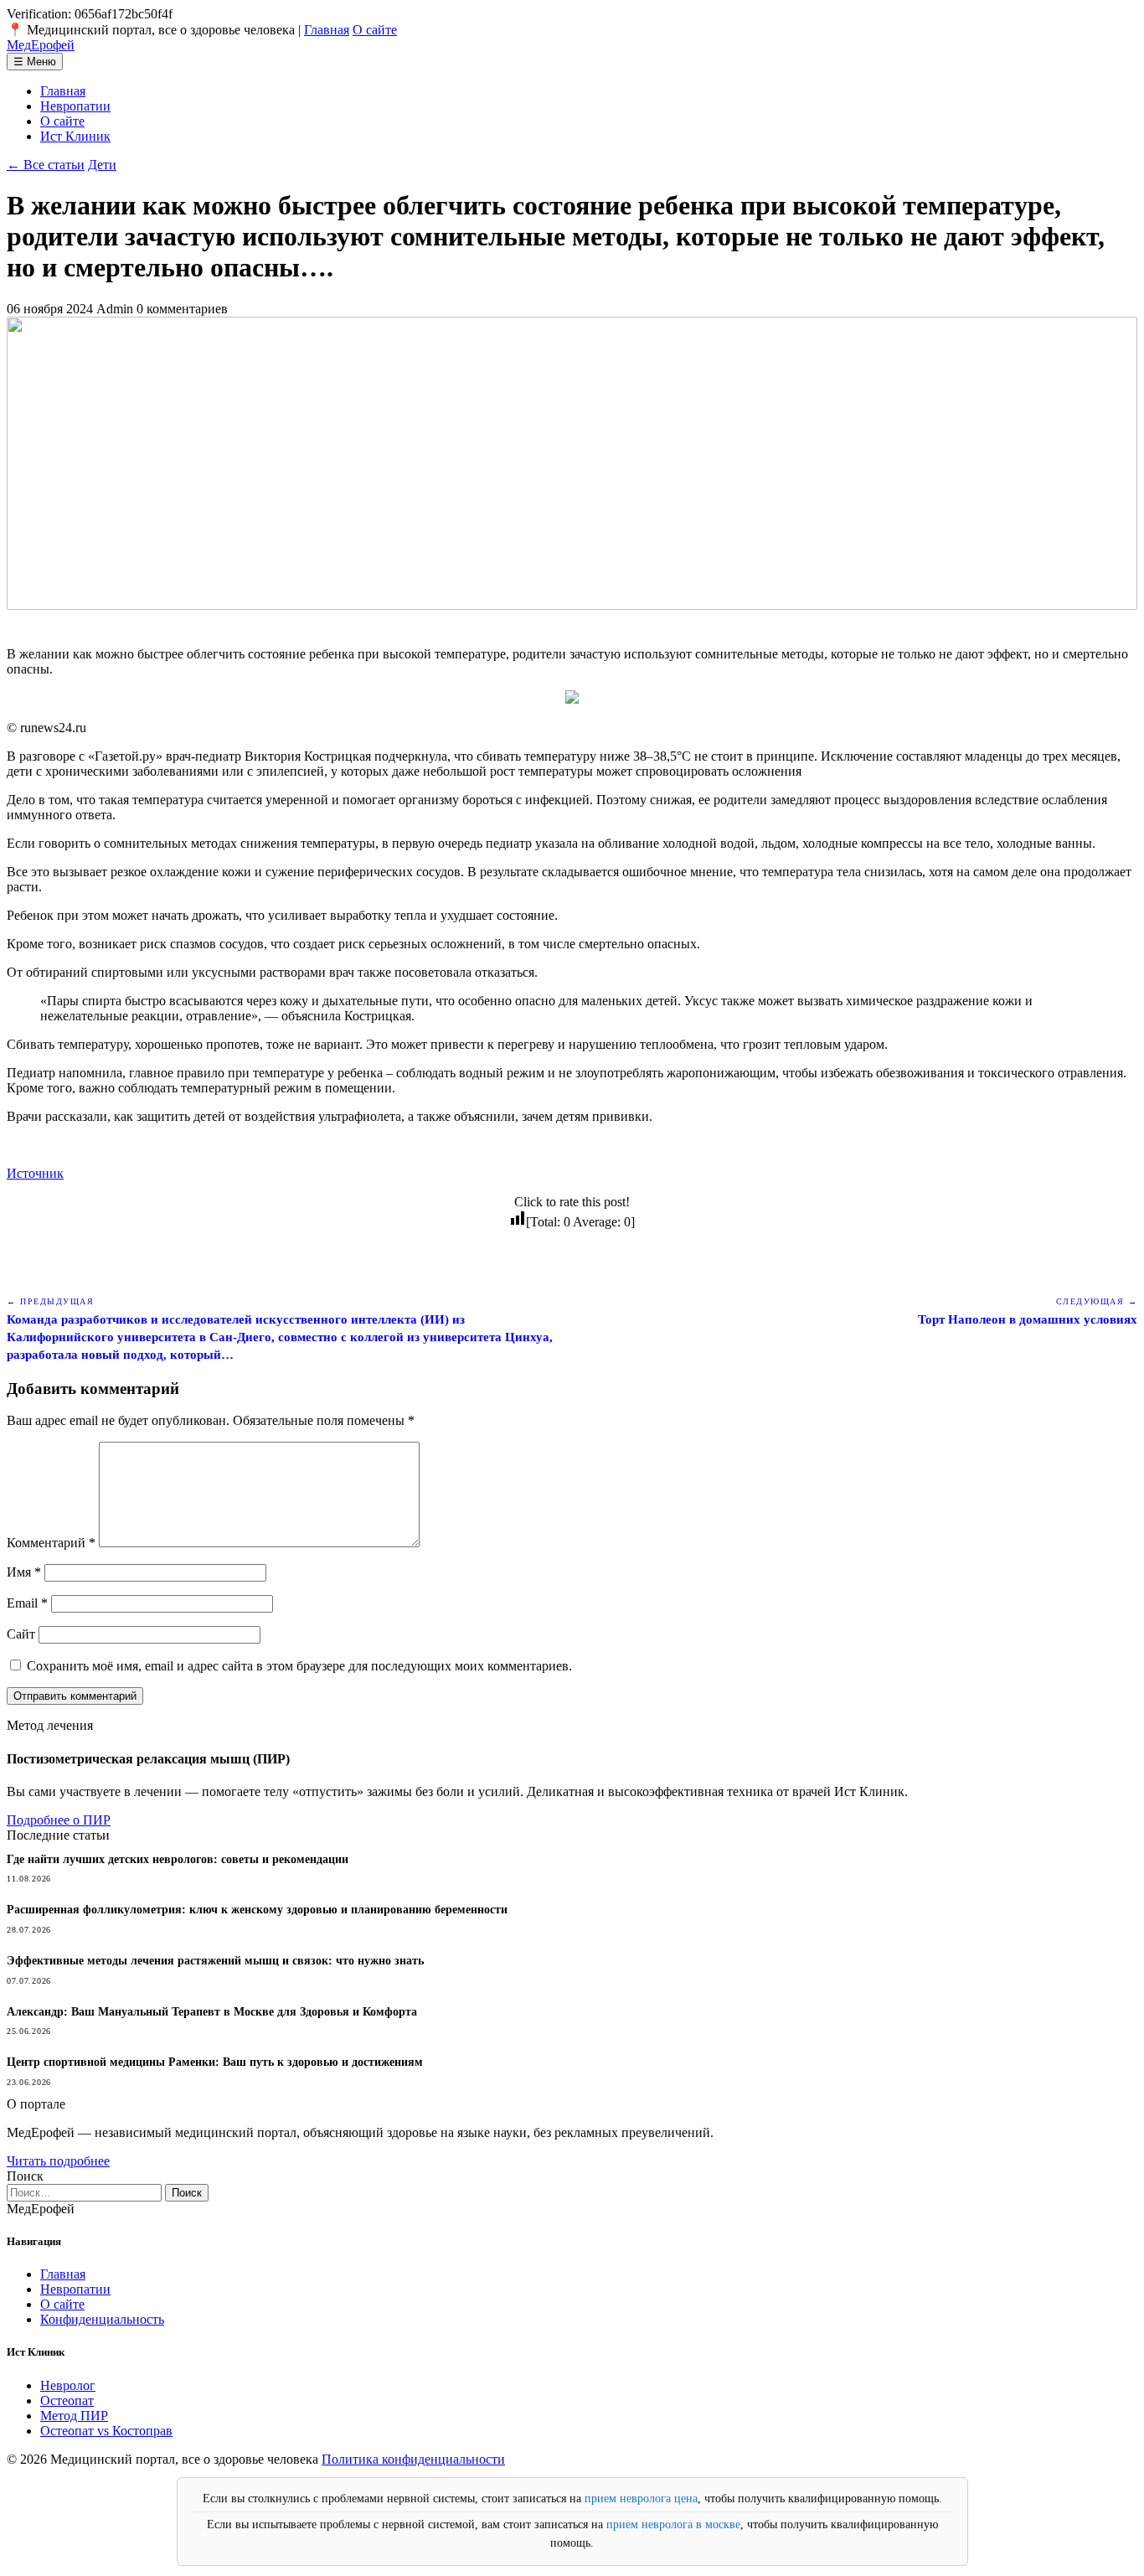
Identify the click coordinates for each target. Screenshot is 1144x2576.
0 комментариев (182, 309)
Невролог (68, 2385)
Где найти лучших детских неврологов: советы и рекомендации (178, 1859)
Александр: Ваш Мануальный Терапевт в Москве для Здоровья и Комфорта (212, 2012)
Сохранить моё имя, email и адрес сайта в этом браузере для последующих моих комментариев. (299, 1666)
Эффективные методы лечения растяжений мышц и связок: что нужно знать (215, 1961)
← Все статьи (46, 165)
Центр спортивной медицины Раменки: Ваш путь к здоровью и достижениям (215, 2062)
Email (27, 1603)
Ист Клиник (75, 136)
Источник (35, 1173)
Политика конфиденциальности (413, 2459)
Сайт (21, 1634)
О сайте (375, 30)
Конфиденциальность (102, 2319)
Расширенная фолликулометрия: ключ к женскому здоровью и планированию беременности (257, 1910)
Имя (24, 1572)
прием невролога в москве (673, 2524)
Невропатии (75, 106)
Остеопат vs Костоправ (106, 2431)
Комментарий (51, 1543)
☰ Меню (35, 62)
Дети (102, 165)
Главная (327, 30)
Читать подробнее (58, 2161)
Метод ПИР (74, 2416)
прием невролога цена (641, 2499)
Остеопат (67, 2400)
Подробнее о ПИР (59, 1820)
